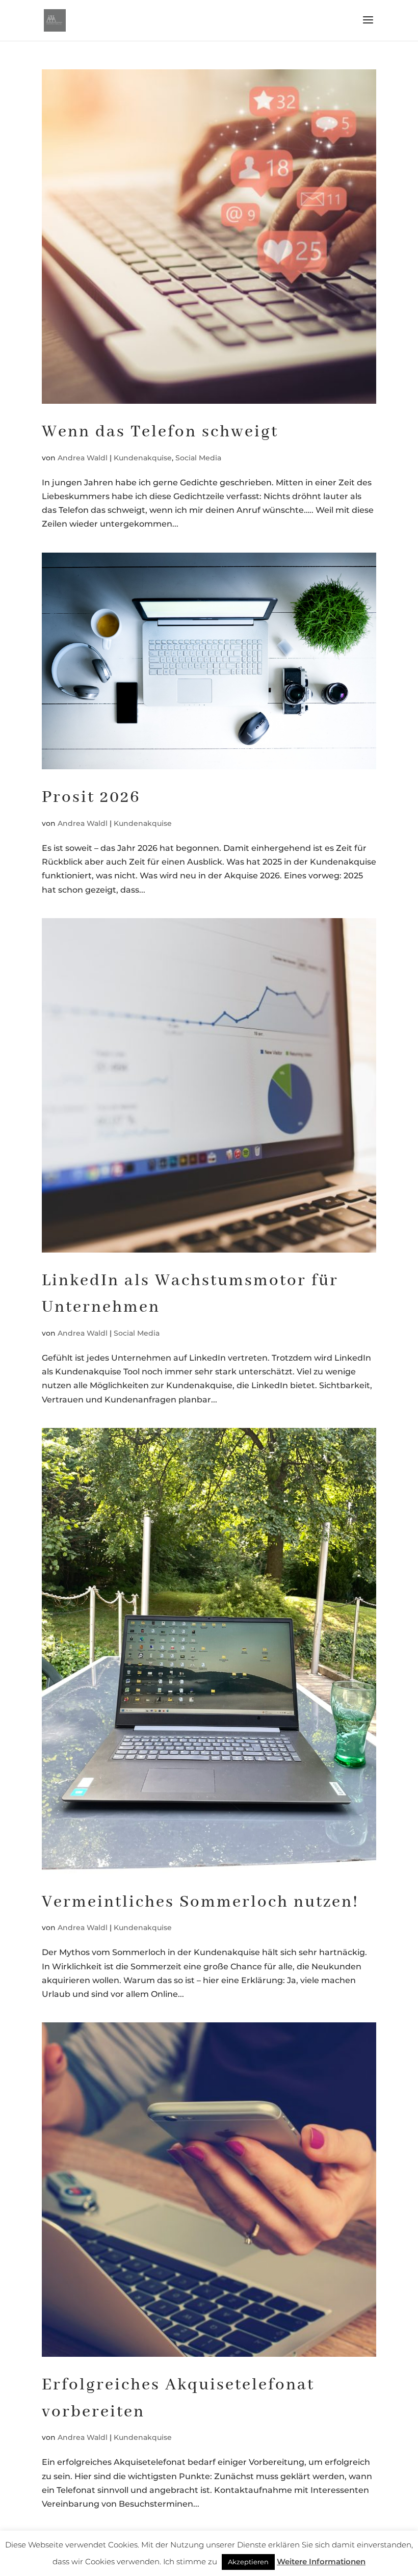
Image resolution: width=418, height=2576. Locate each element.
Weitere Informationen (321, 2561)
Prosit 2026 (91, 798)
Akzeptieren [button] (248, 2562)
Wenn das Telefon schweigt (160, 432)
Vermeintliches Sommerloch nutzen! (200, 1902)
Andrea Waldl (83, 458)
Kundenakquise (143, 458)
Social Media (198, 458)
